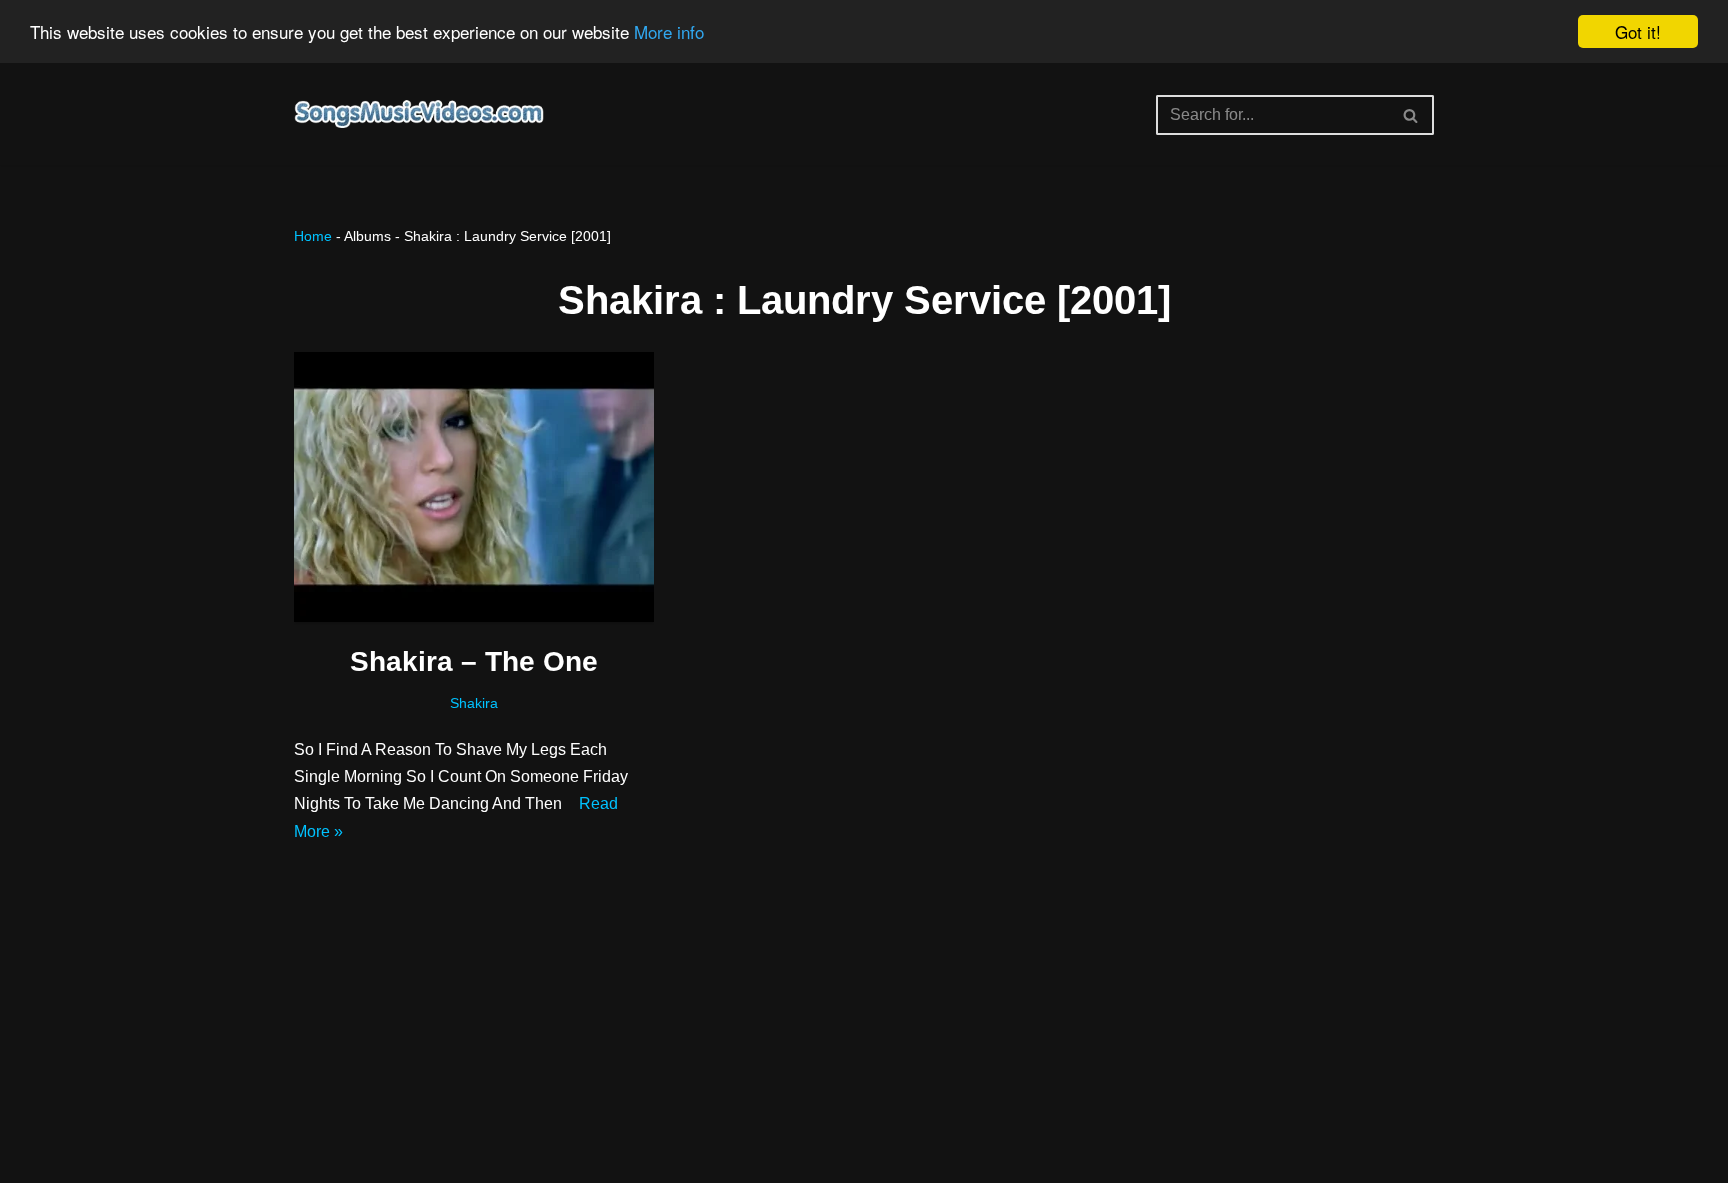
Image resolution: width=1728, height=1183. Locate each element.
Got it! (1638, 31)
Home (313, 236)
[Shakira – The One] (474, 487)
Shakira (474, 703)
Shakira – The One (474, 661)
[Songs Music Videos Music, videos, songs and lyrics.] (419, 115)
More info (669, 32)
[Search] (1411, 115)
